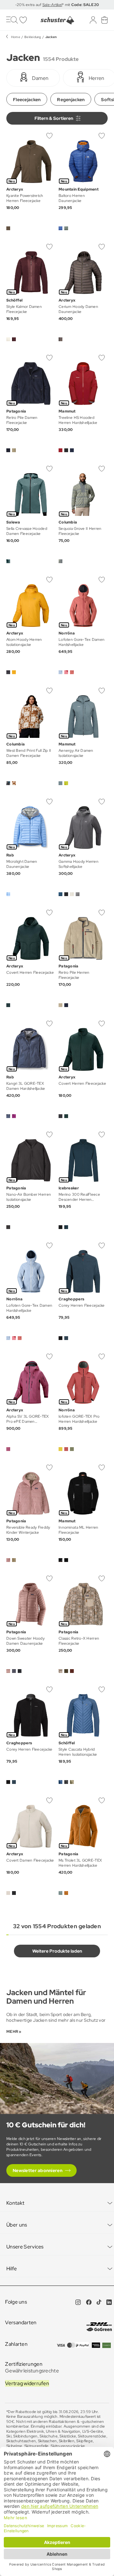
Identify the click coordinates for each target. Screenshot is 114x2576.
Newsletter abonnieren (38, 2170)
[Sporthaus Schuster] (57, 20)
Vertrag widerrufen (27, 2383)
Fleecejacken (27, 100)
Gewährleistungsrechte (32, 2371)
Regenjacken (71, 100)
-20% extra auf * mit (57, 5)
